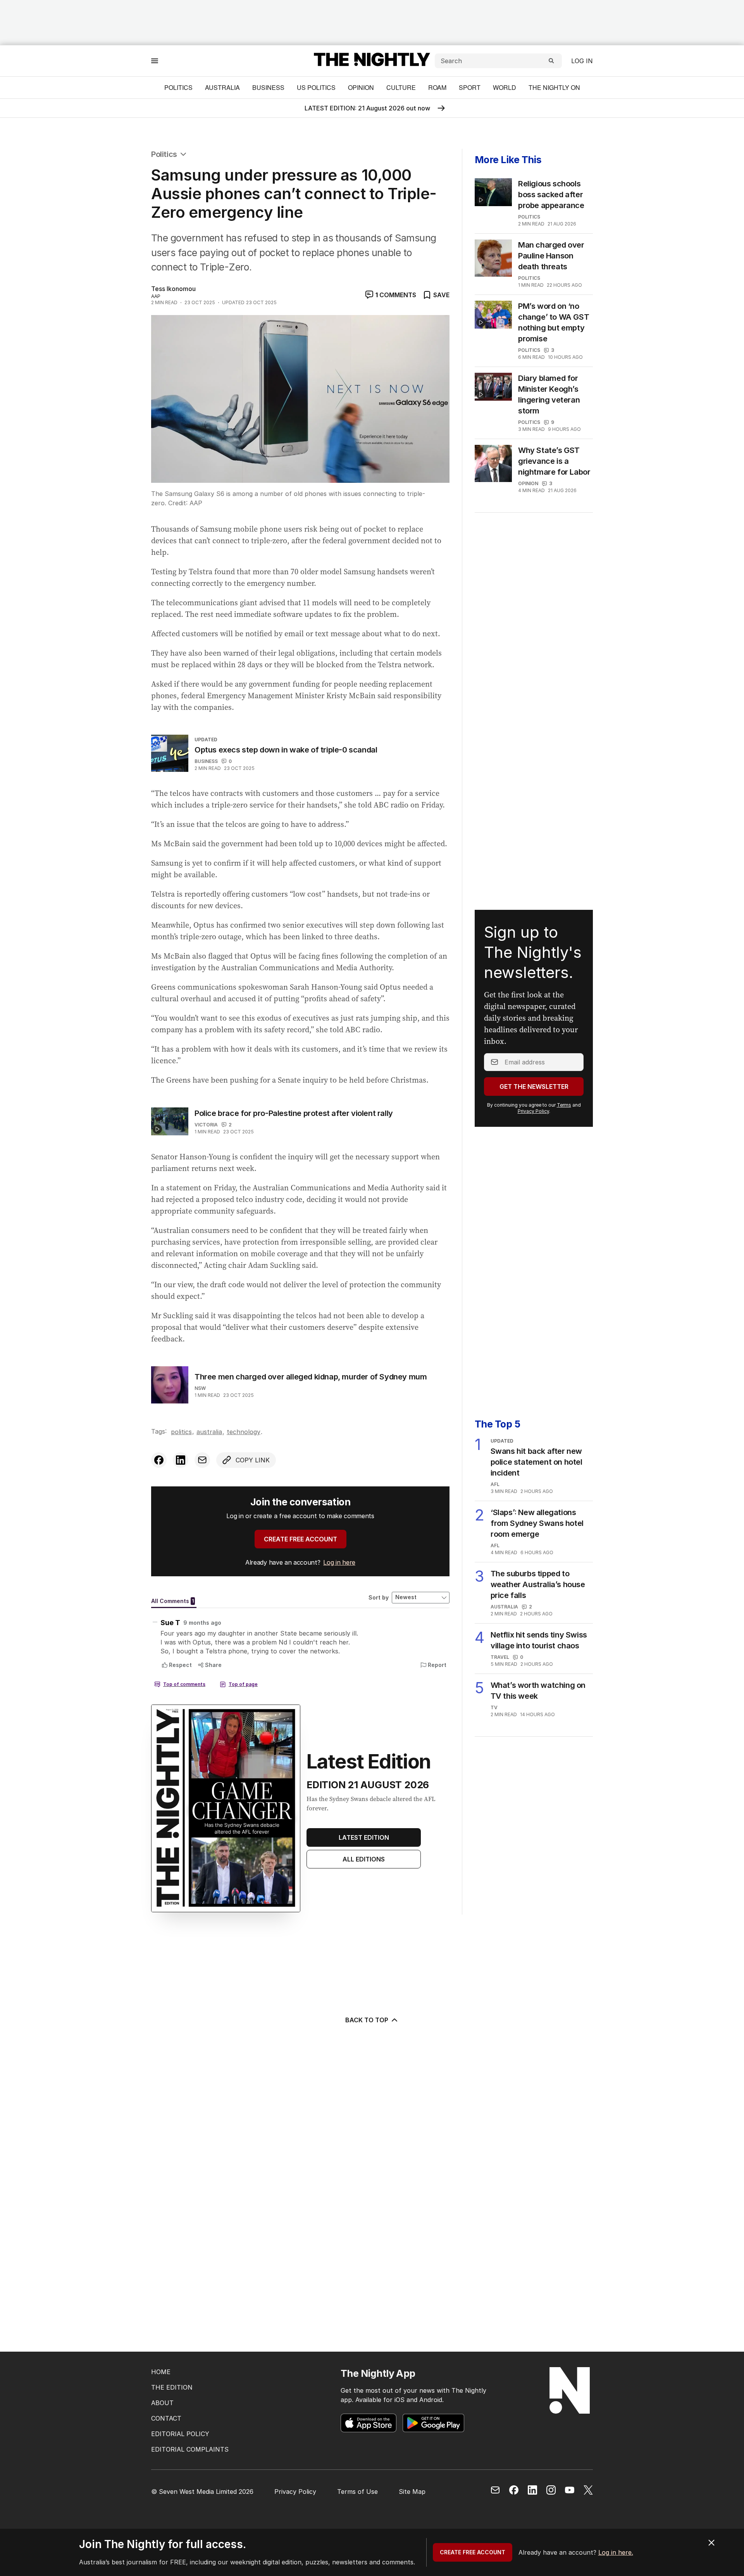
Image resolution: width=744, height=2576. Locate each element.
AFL (495, 1484)
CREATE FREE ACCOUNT (301, 1539)
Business (268, 87)
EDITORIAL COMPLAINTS (190, 2449)
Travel (500, 1657)
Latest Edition (364, 1837)
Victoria (206, 1125)
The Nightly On (554, 87)
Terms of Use (357, 2492)
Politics (178, 87)
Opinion (361, 87)
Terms (564, 1105)
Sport (470, 87)
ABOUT (162, 2403)
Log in (582, 61)
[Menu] (155, 61)
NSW (200, 1388)
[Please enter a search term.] (551, 61)
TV (494, 1707)
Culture (401, 87)
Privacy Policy (533, 1111)
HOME (161, 2372)
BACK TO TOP (367, 2020)
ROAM (437, 87)
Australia (222, 87)
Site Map (412, 2492)
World (505, 87)
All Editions (364, 1859)
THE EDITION (172, 2387)
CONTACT (166, 2418)
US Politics (316, 87)
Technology (244, 1432)
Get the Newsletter (534, 1087)
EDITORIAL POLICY (180, 2434)
